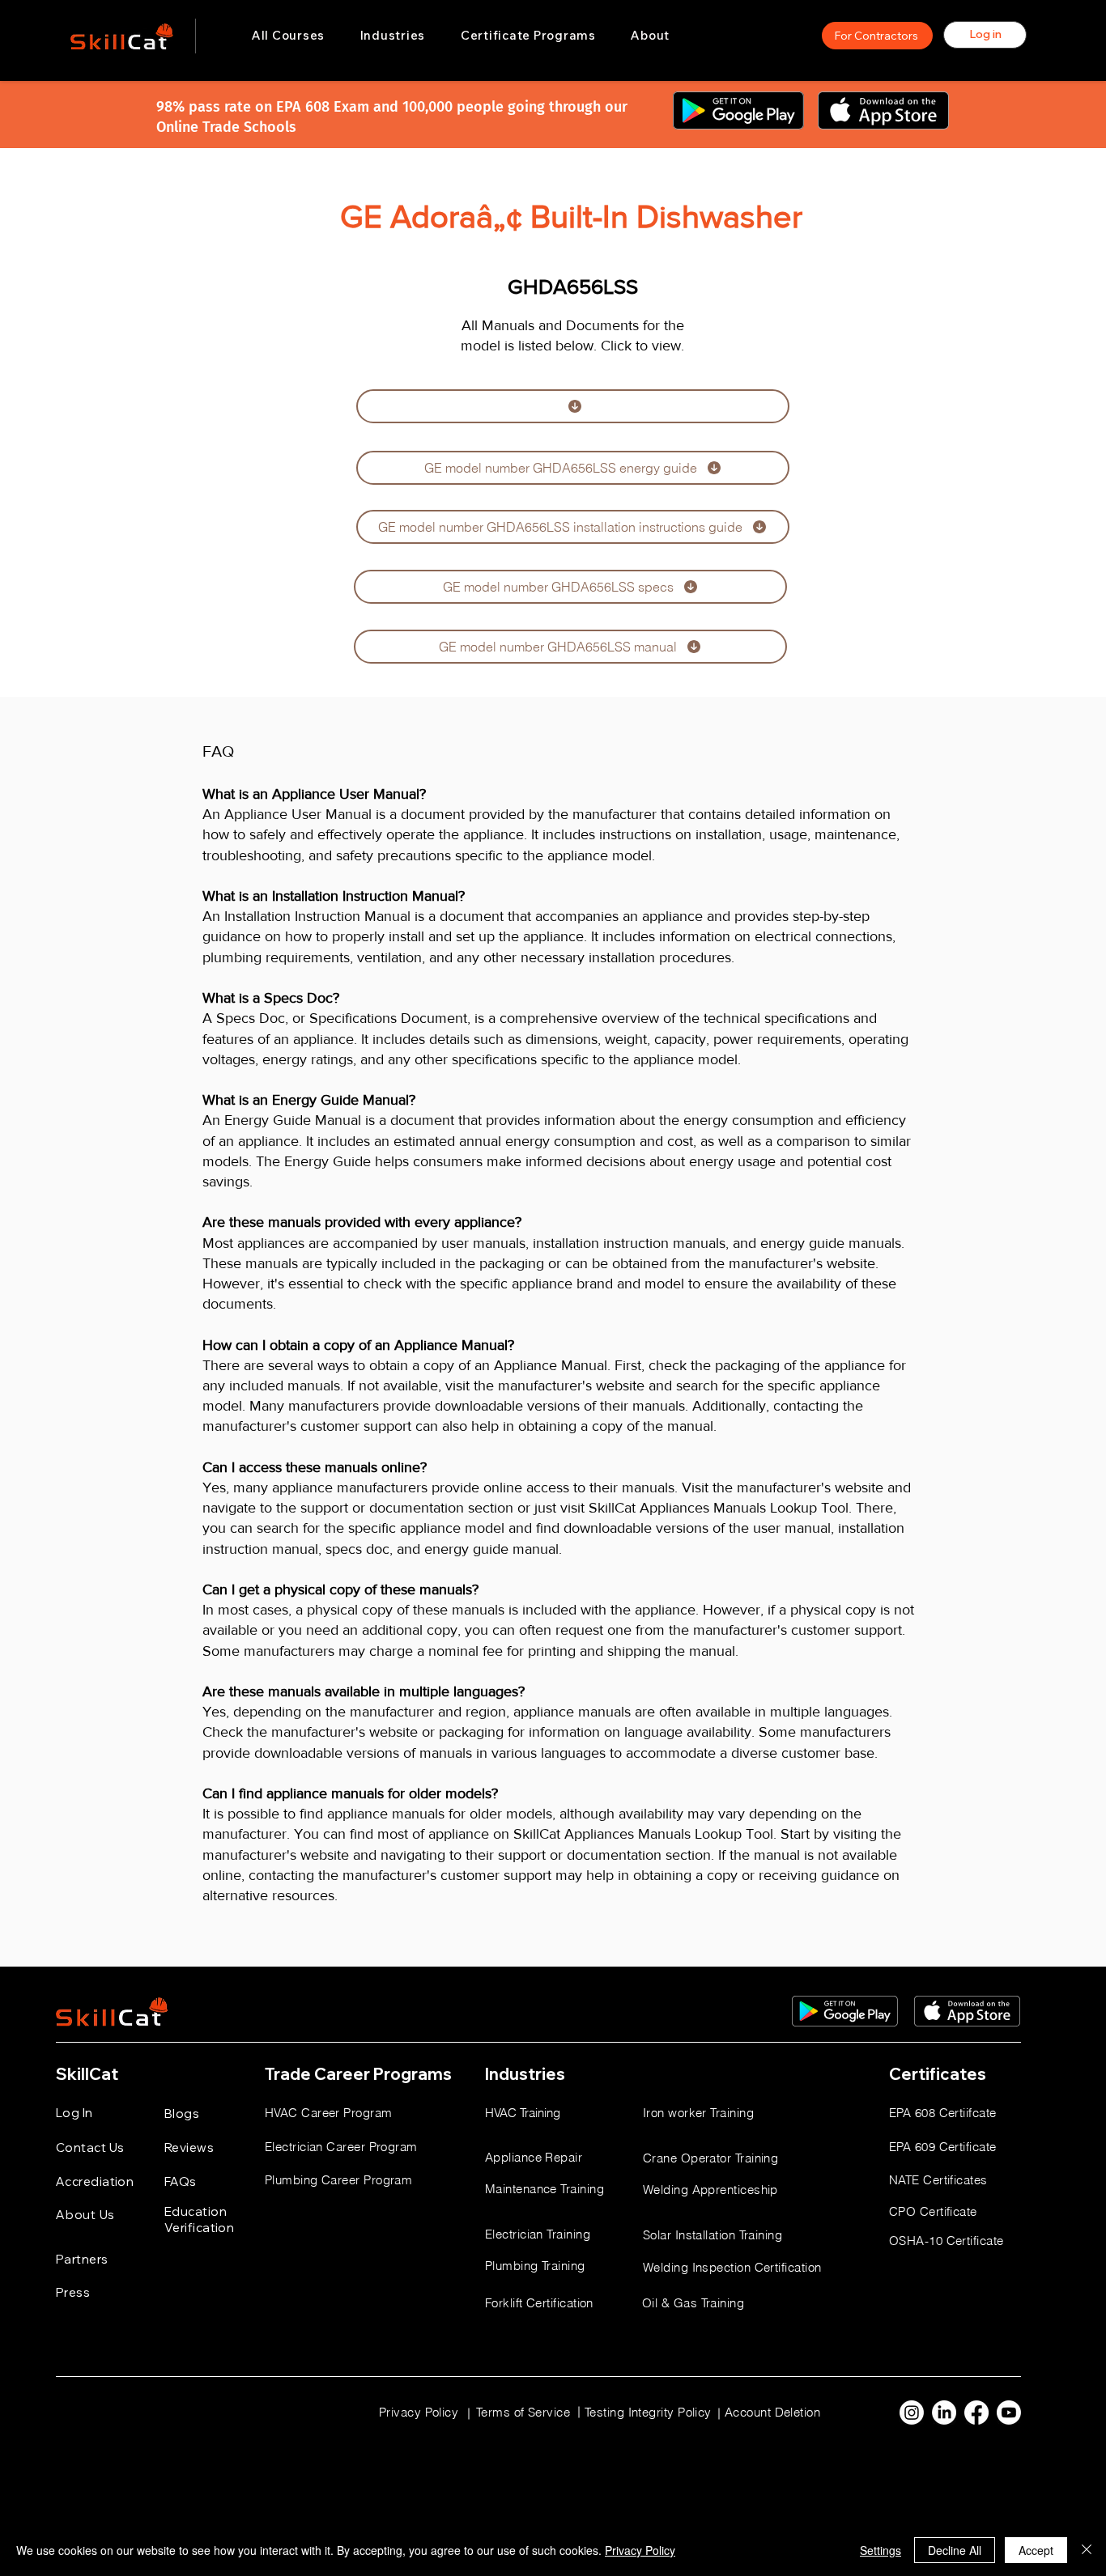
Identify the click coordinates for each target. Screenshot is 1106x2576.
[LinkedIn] (944, 2413)
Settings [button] (881, 2550)
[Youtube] (1009, 2413)
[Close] (1087, 2550)
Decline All (955, 2550)
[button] (393, 36)
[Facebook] (976, 2413)
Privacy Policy (640, 2550)
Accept (1036, 2550)
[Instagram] (912, 2413)
